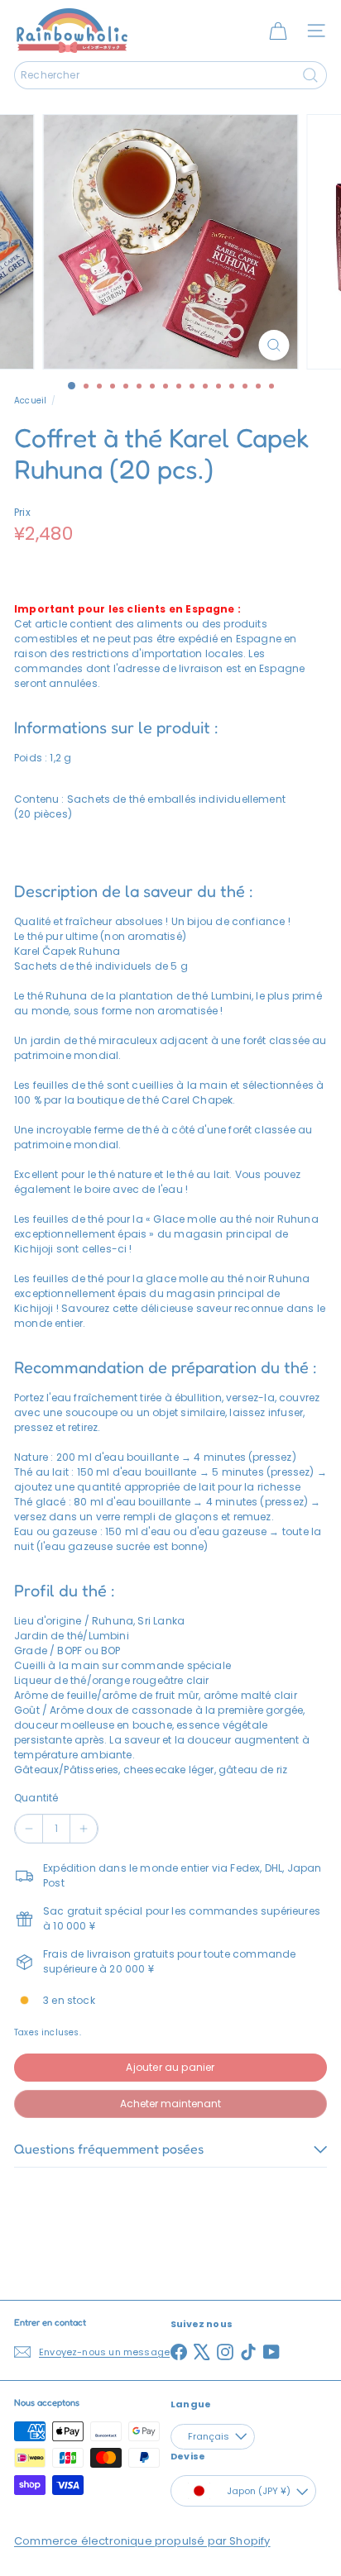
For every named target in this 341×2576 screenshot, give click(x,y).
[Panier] (278, 31)
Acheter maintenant (170, 2104)
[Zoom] (274, 345)
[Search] (310, 75)
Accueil (30, 401)
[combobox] (170, 75)
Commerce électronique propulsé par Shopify (142, 2541)
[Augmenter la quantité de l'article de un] (84, 1829)
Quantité (36, 1798)
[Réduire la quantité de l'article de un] (29, 1829)
